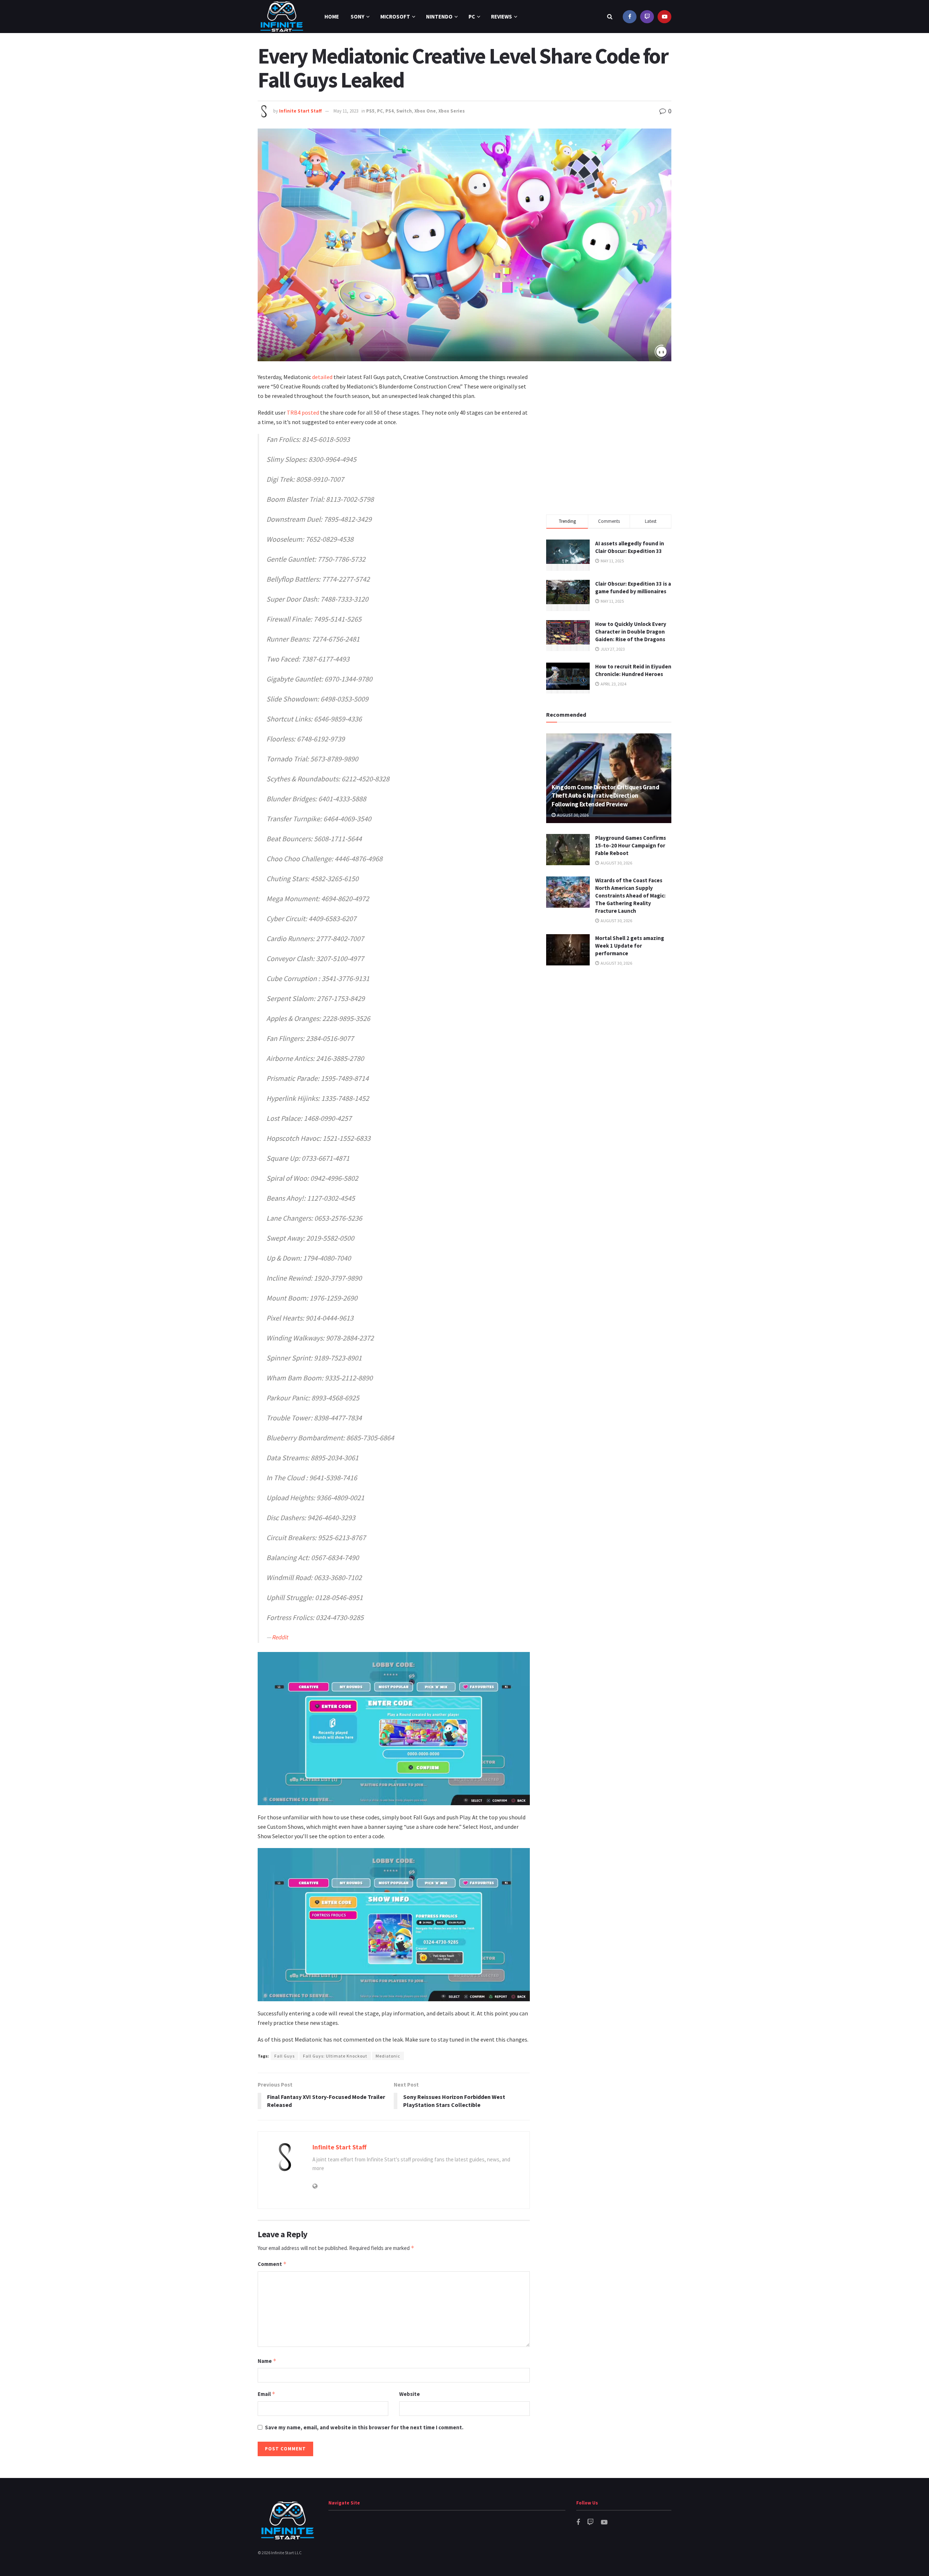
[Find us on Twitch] (647, 17)
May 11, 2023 (346, 111)
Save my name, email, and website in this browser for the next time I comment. (364, 2427)
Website (410, 2394)
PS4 (390, 111)
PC (472, 17)
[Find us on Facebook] (630, 17)
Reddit (280, 1637)
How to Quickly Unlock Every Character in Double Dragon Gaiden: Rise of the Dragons (631, 632)
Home (332, 17)
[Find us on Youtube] (664, 17)
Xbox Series (452, 111)
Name (267, 2361)
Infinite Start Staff (300, 111)
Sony (357, 17)
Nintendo (439, 17)
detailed (322, 377)
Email (267, 2394)
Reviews (502, 17)
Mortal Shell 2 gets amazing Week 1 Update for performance (630, 946)
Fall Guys (285, 2056)
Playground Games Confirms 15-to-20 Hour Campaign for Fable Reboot (631, 845)
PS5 (370, 111)
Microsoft (395, 17)
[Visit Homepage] (282, 17)
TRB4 (294, 412)
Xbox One (425, 111)
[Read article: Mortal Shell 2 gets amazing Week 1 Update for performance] (568, 950)
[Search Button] (610, 17)
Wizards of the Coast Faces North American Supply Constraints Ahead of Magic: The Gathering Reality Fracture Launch (630, 896)
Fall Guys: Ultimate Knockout (335, 2056)
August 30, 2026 (572, 815)
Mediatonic (388, 2056)
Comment (272, 2264)
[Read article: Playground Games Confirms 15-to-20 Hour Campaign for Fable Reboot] (568, 850)
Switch (404, 111)
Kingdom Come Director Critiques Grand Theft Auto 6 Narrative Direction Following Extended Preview (605, 796)
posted (310, 412)
